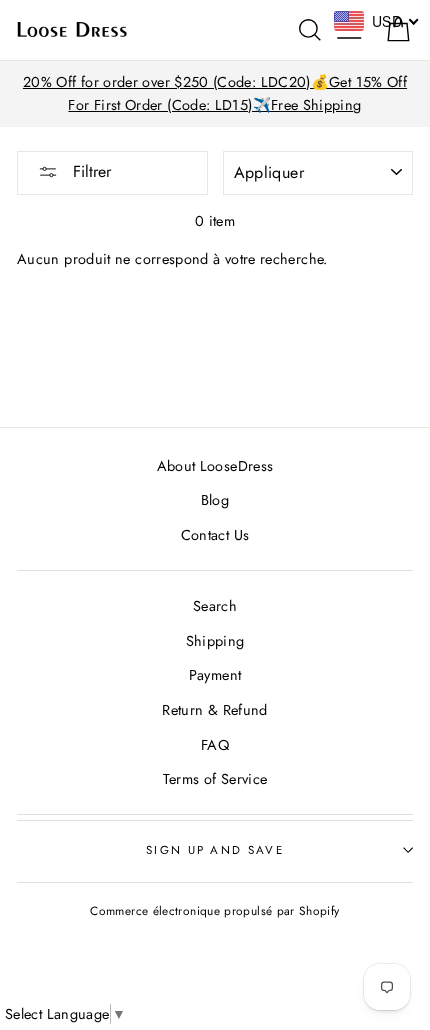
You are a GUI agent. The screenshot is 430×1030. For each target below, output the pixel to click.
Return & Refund (214, 710)
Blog (215, 500)
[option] (215, 94)
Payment (215, 675)
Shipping (215, 641)
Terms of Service (215, 779)
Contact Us (215, 535)
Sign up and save (215, 850)
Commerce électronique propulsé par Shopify (214, 910)
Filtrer (89, 171)
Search (215, 606)
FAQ (215, 745)
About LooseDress (215, 466)
